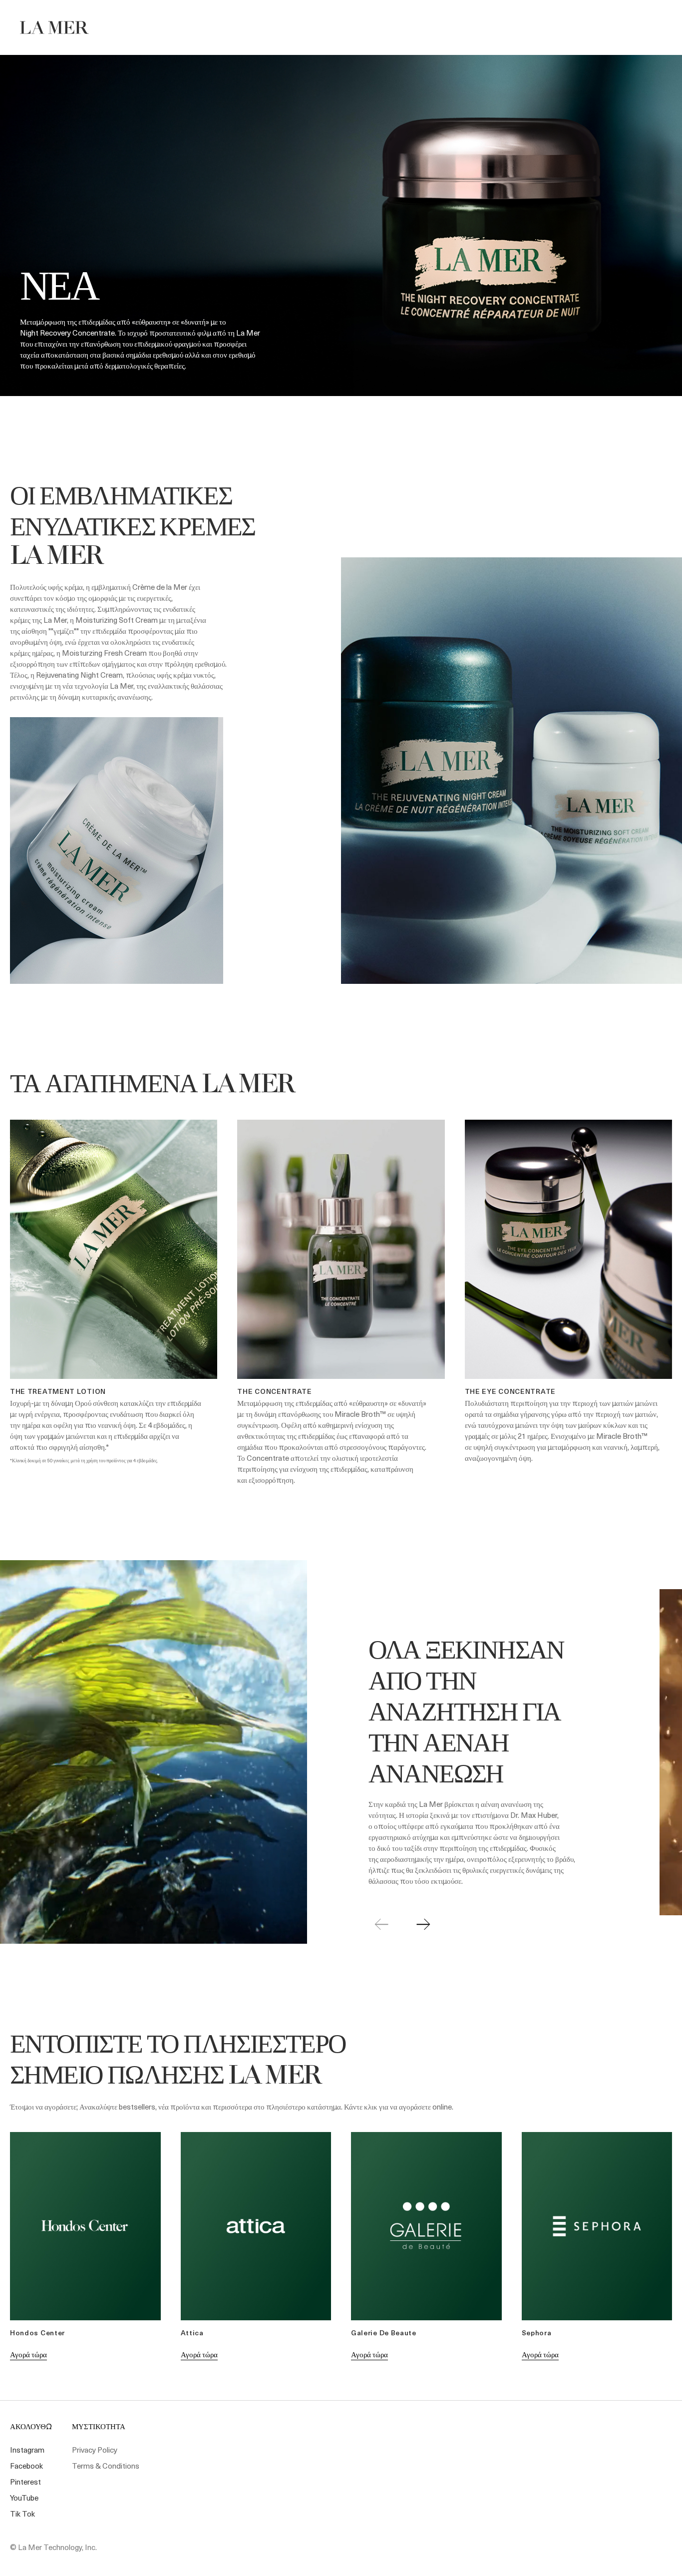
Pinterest (25, 2482)
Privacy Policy (95, 2450)
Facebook (26, 2466)
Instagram (27, 2450)
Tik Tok (22, 2514)
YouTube (24, 2498)
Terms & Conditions (106, 2466)
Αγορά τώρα (28, 2354)
